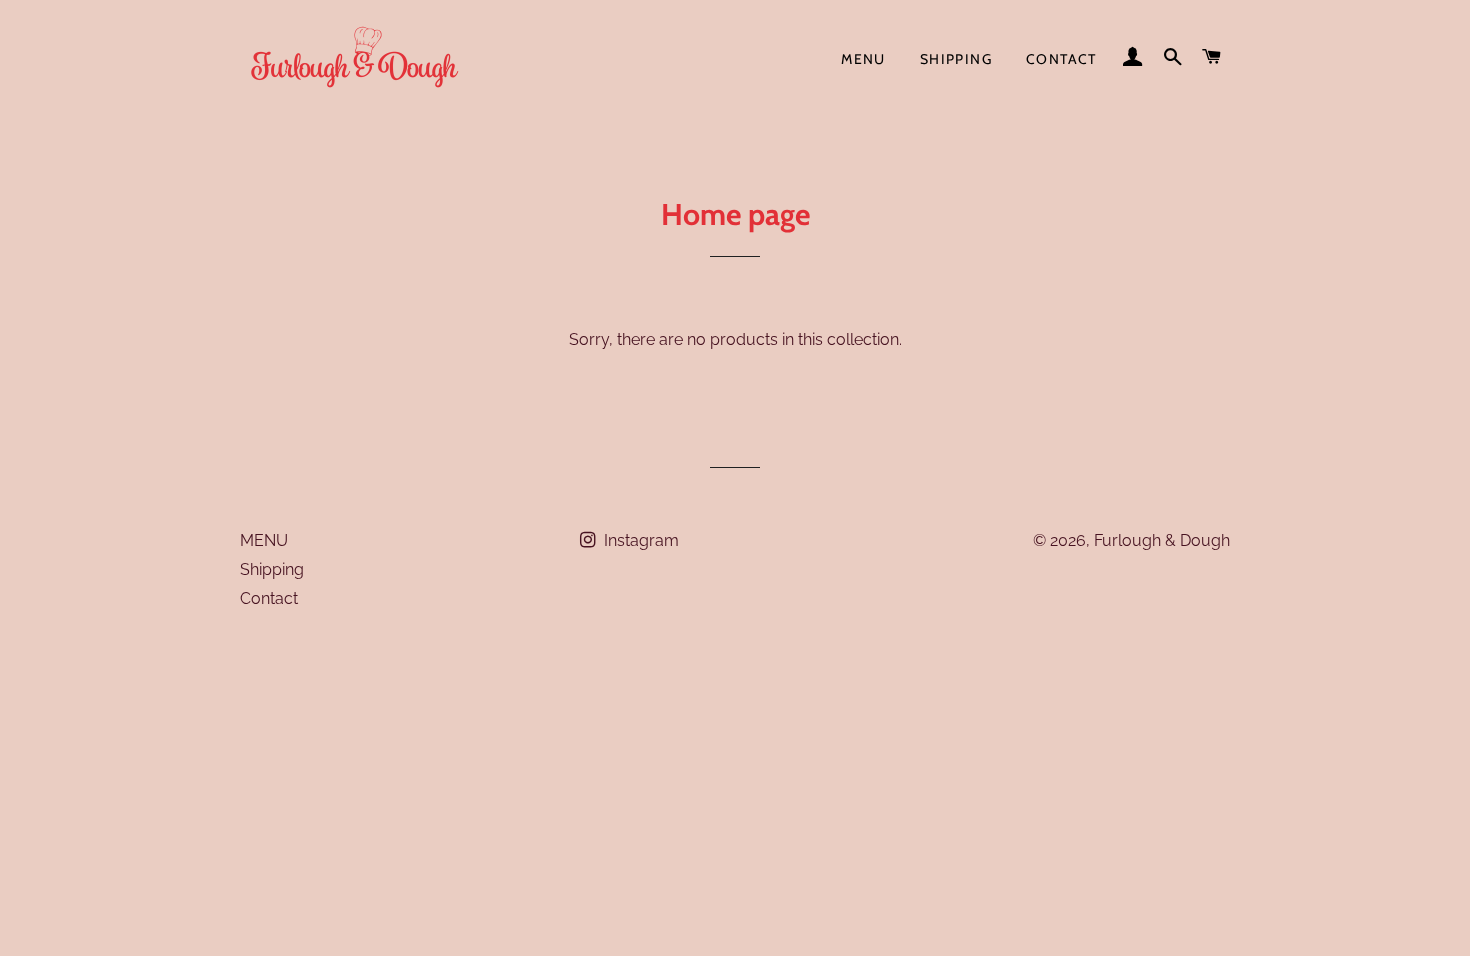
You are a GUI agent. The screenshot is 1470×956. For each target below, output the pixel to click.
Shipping (956, 59)
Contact (1061, 59)
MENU (863, 59)
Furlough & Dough (1162, 540)
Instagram (639, 540)
